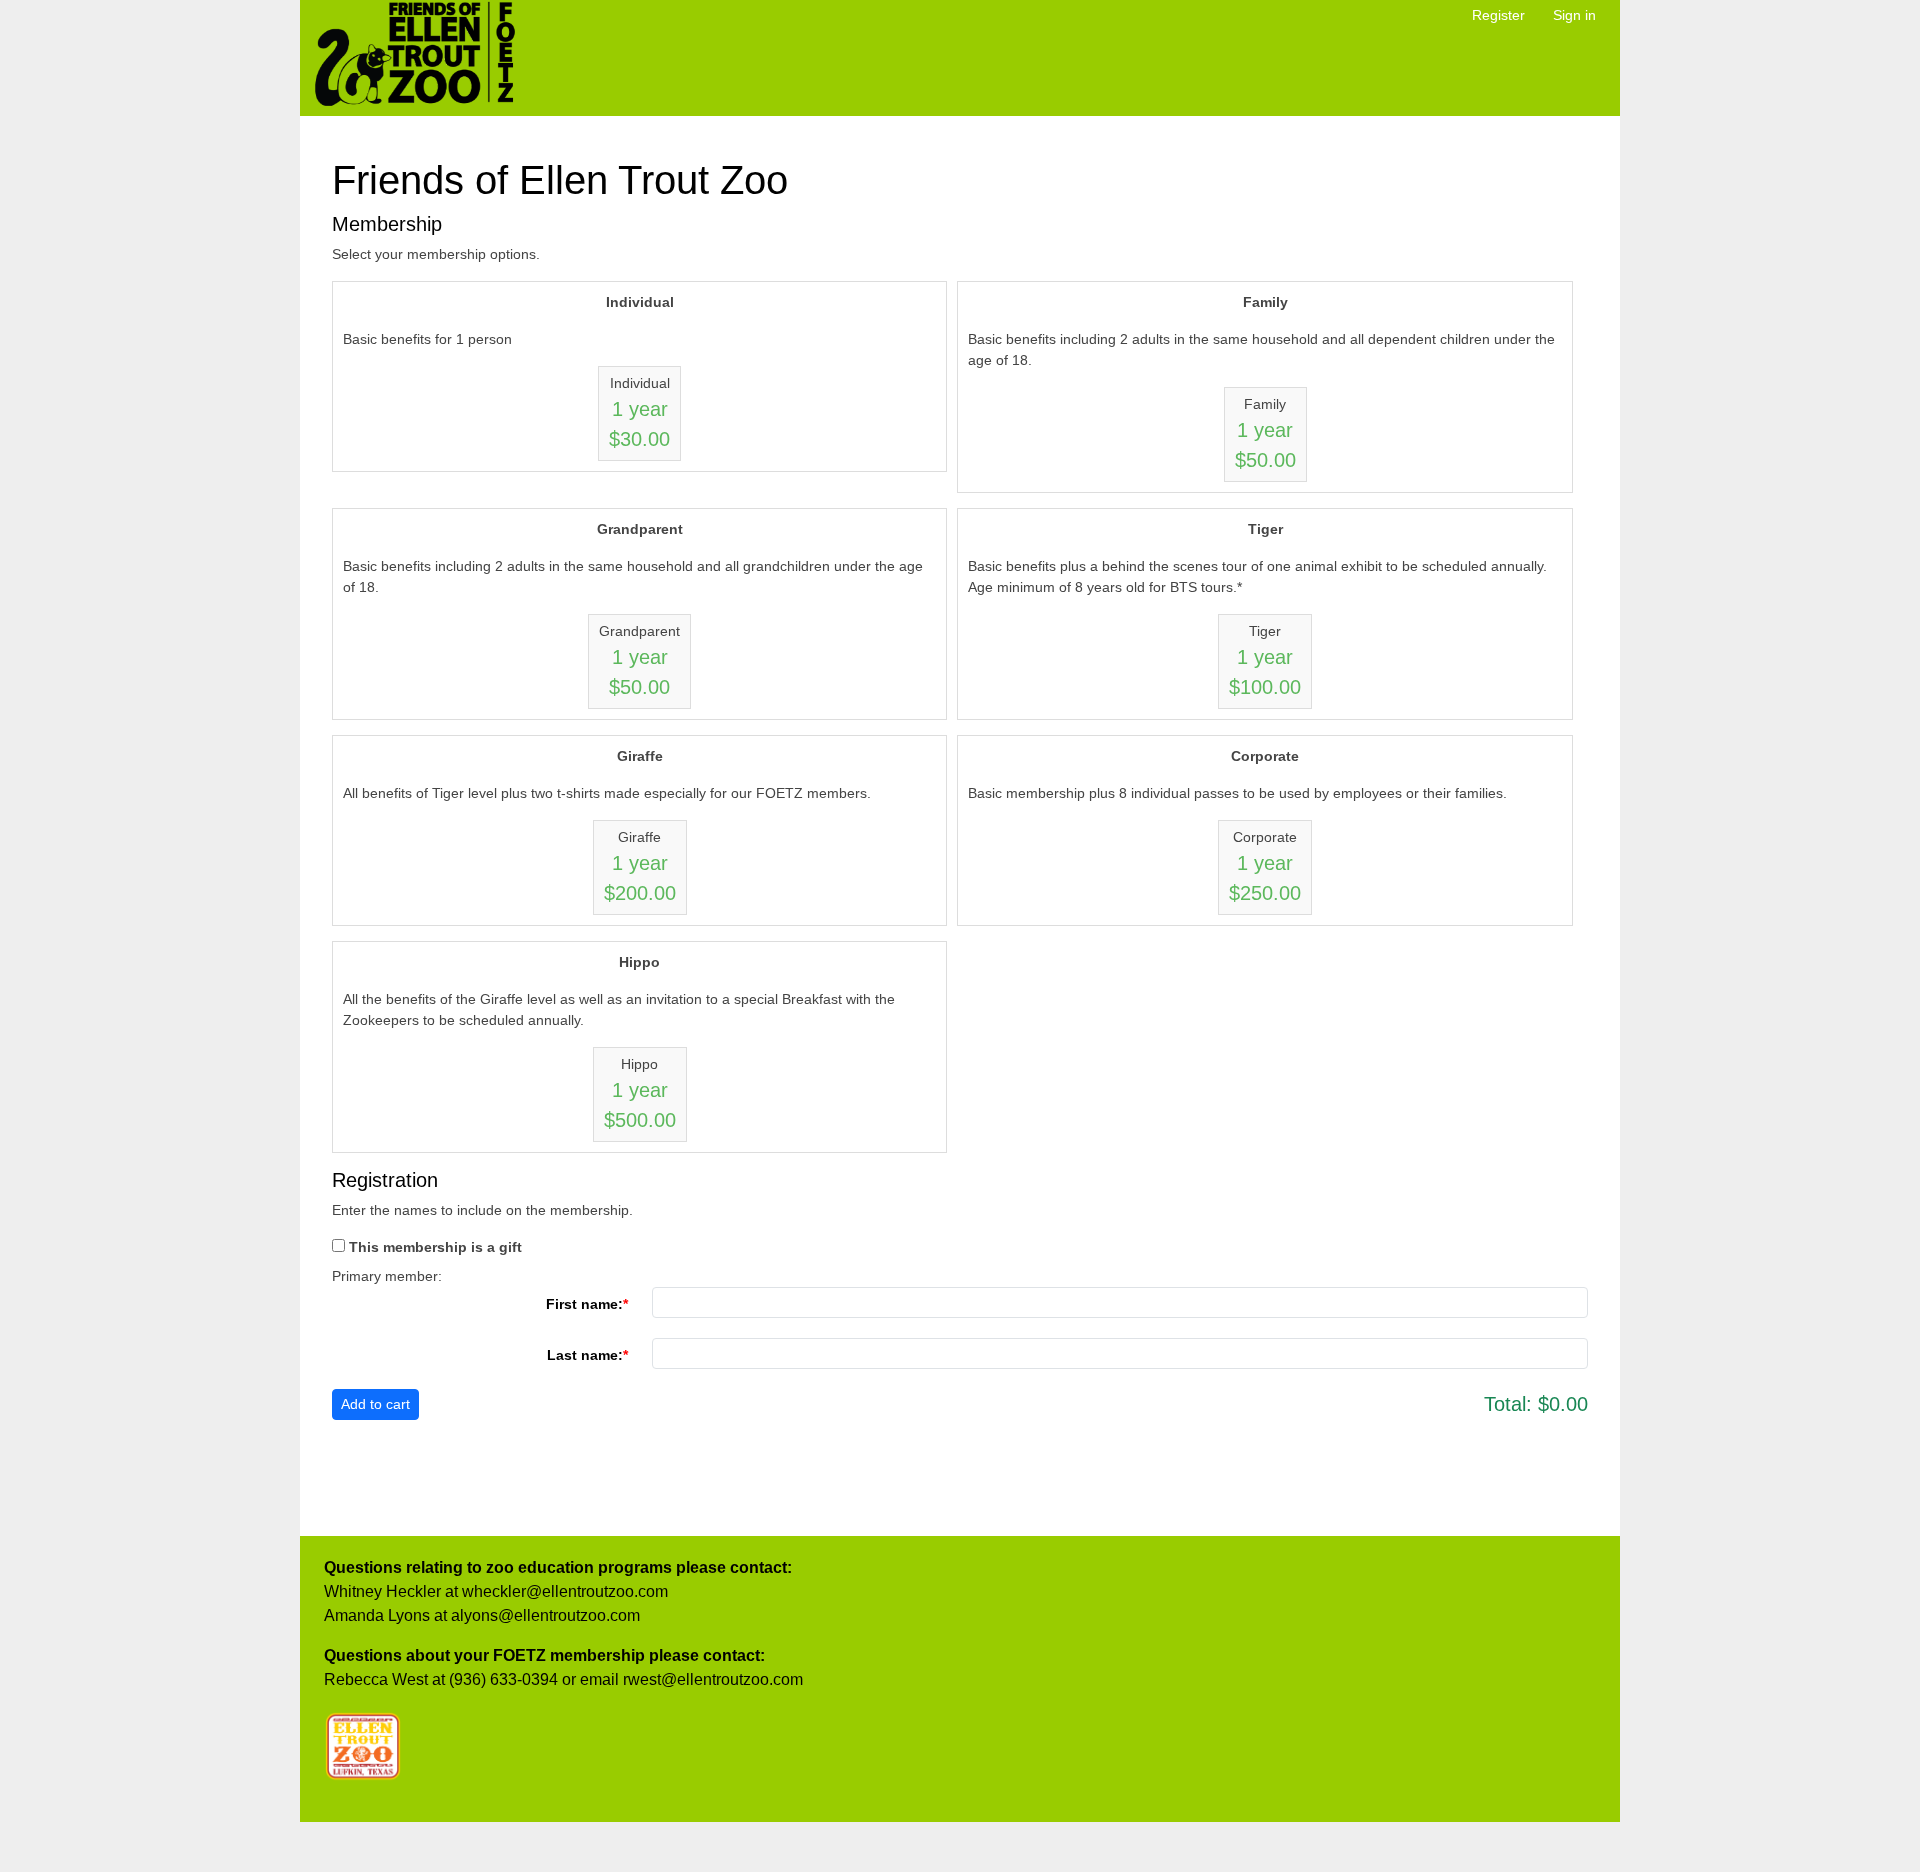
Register (1498, 15)
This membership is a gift (435, 1247)
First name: (584, 1304)
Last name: (585, 1355)
